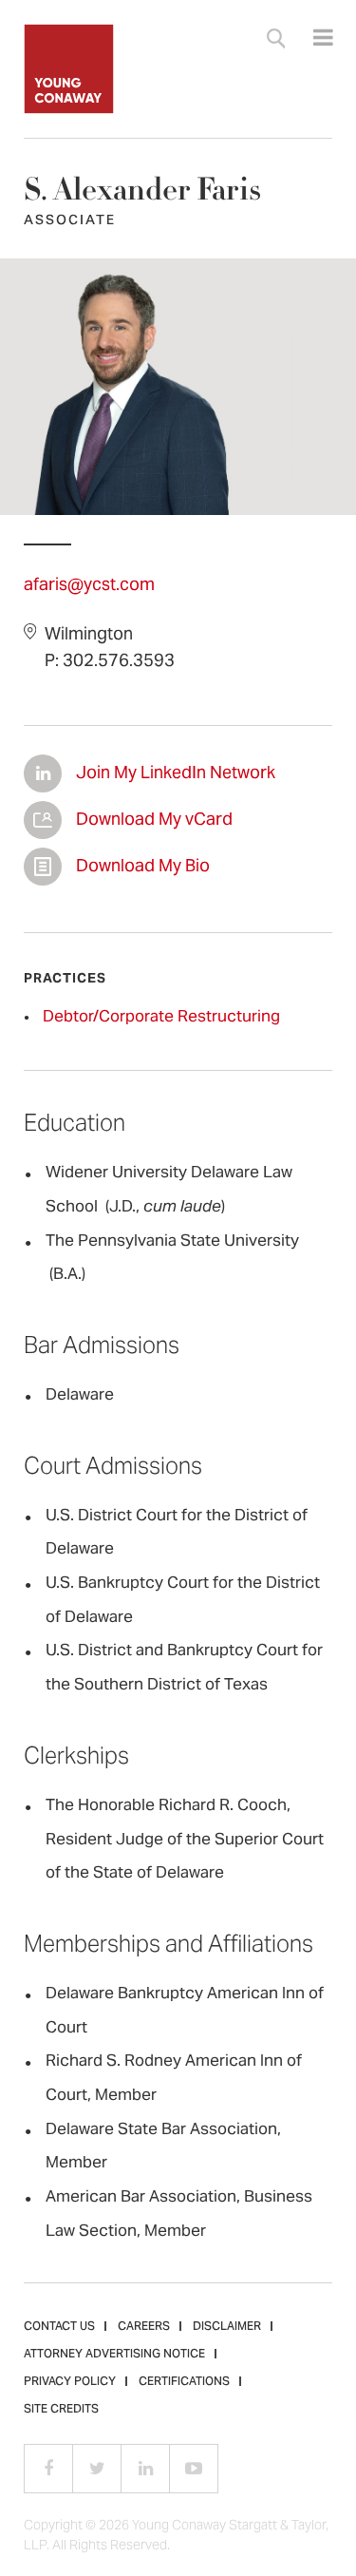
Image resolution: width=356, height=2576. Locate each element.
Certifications (184, 2382)
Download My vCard (43, 820)
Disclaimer (227, 2327)
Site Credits (61, 2410)
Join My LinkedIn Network (43, 773)
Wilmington (89, 635)
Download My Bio (43, 867)
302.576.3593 (119, 662)
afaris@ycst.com (89, 586)
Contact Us (59, 2327)
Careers (144, 2327)
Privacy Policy (70, 2382)
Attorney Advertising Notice (114, 2355)
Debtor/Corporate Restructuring (161, 1018)
